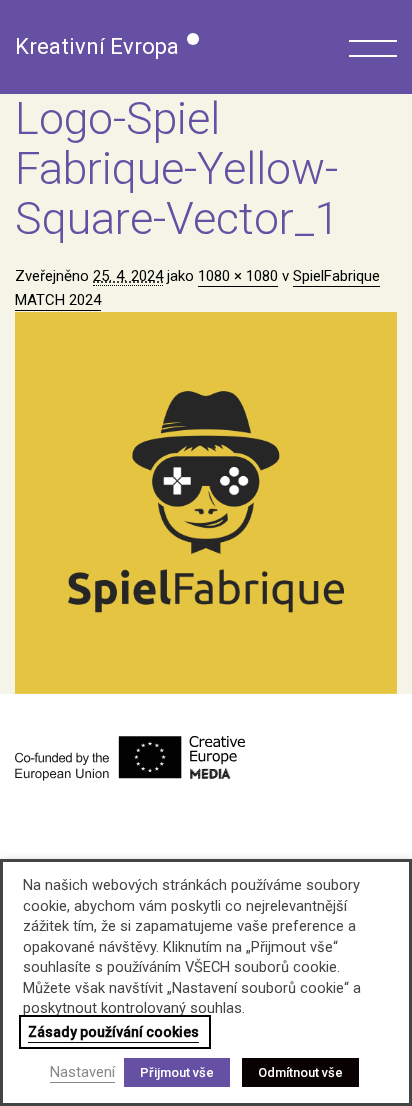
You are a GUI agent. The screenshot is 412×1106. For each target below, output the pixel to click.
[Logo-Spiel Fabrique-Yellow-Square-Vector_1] (206, 503)
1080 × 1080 (238, 276)
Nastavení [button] (82, 1072)
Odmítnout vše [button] (300, 1072)
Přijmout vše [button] (177, 1072)
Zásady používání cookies (113, 1032)
